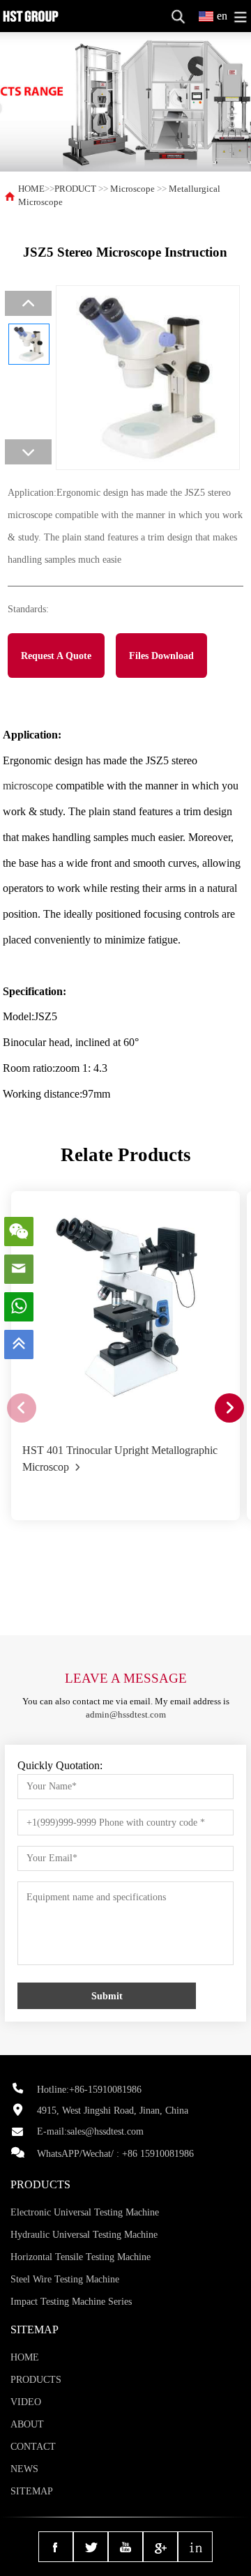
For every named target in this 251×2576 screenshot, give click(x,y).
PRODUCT (75, 189)
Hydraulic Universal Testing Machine (84, 2235)
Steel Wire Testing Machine (65, 2279)
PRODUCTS (36, 2380)
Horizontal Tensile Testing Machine (81, 2257)
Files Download (161, 656)
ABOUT (27, 2424)
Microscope (132, 189)
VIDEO (26, 2402)
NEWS (24, 2469)
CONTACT (33, 2447)
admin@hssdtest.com (126, 1715)
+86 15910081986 (158, 2154)
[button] (229, 1408)
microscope (28, 786)
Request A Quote (56, 656)
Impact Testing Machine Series (71, 2302)
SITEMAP (32, 2491)
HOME (31, 189)
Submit (107, 1996)
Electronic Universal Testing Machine (85, 2212)
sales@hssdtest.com (105, 2131)
